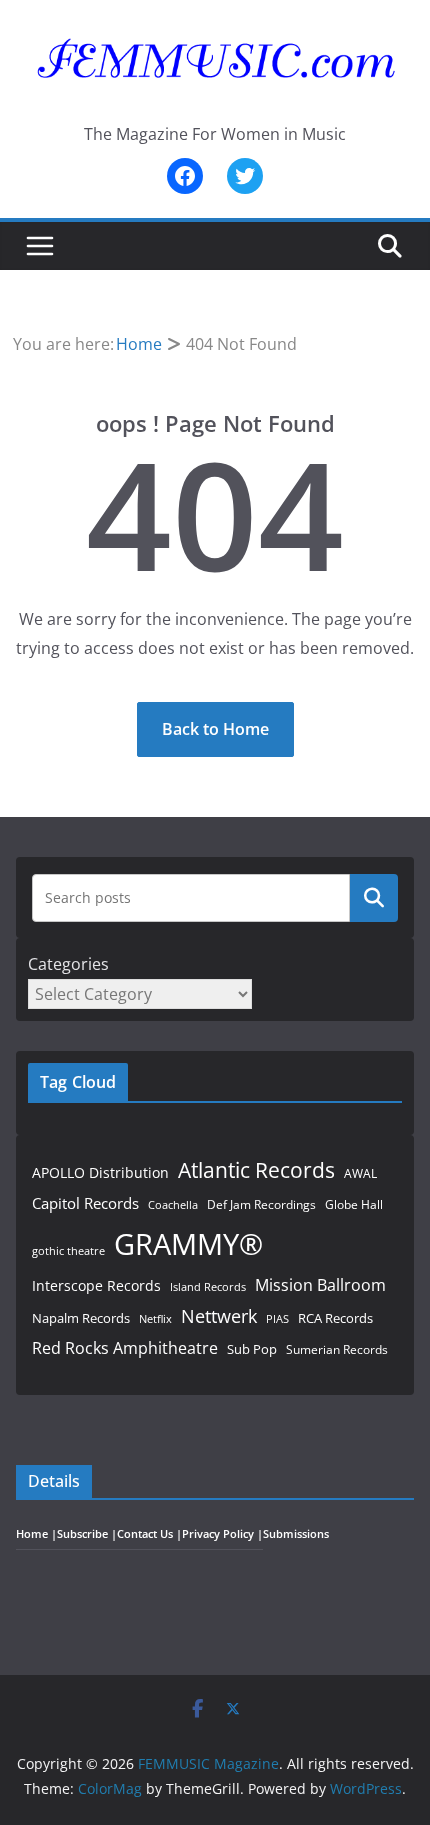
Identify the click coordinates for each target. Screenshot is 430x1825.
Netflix (155, 1318)
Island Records (208, 1286)
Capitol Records (85, 1203)
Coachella (173, 1204)
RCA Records (335, 1318)
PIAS (277, 1318)
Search (374, 897)
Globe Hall (354, 1204)
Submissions (296, 1534)
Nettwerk (219, 1315)
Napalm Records (81, 1318)
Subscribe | (87, 1534)
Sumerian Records (337, 1349)
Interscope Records (96, 1285)
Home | (36, 1534)
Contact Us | (149, 1534)
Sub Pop (252, 1349)
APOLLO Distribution (100, 1172)
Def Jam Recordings (261, 1204)
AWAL (360, 1173)
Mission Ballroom (320, 1285)
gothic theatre (68, 1251)
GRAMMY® (188, 1244)
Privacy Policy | (222, 1534)
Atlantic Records (256, 1169)
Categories (68, 964)
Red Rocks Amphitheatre (125, 1347)
